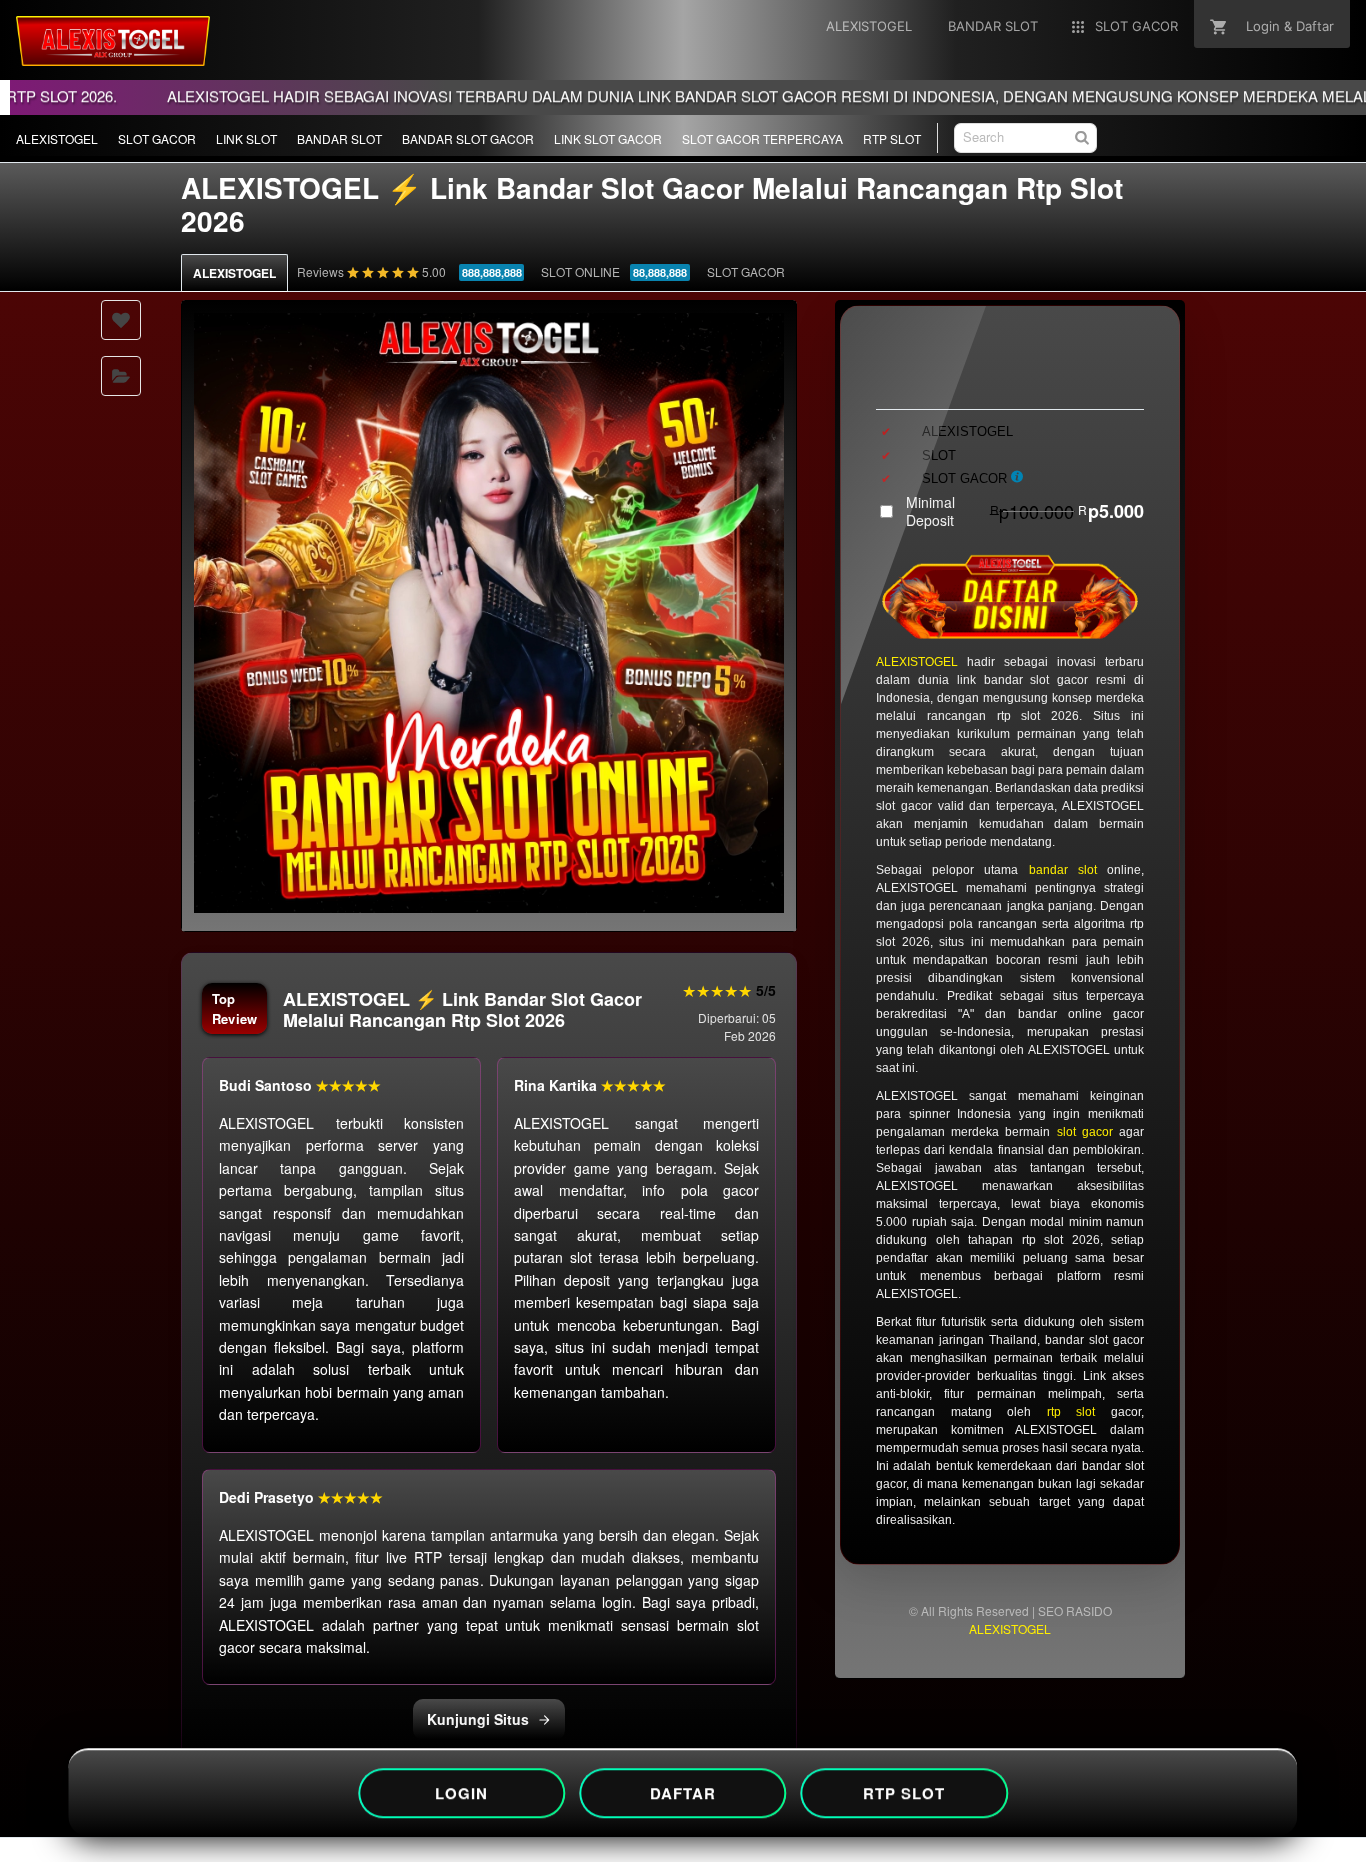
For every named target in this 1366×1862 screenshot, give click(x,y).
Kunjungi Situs (478, 1719)
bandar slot (1063, 870)
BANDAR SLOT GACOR (468, 138)
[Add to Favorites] (121, 320)
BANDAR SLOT (339, 138)
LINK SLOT (246, 138)
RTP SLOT (892, 138)
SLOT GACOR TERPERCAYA (762, 138)
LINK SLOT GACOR (608, 138)
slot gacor (1085, 1132)
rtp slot (1071, 1412)
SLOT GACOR (157, 138)
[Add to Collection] (121, 376)
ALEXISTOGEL (57, 138)
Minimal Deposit (1025, 511)
